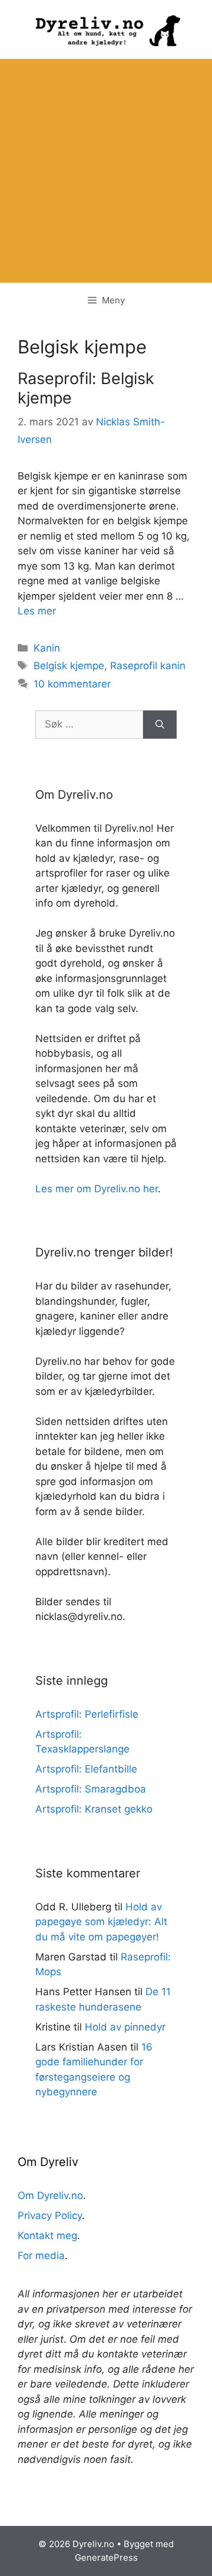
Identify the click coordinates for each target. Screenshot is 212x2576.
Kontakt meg (47, 2236)
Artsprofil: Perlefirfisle (87, 1714)
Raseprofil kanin (148, 666)
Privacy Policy (50, 2215)
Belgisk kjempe (69, 666)
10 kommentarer (72, 684)
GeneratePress (106, 2557)
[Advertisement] (106, 171)
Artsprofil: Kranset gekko (94, 1809)
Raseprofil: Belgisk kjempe (86, 388)
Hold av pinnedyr (125, 2027)
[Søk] (160, 725)
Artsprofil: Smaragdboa (91, 1789)
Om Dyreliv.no (50, 2195)
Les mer (37, 611)
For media (41, 2256)
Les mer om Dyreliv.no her (97, 1189)
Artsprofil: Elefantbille (86, 1769)
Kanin (47, 648)
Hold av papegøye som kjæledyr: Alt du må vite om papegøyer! (101, 1922)
